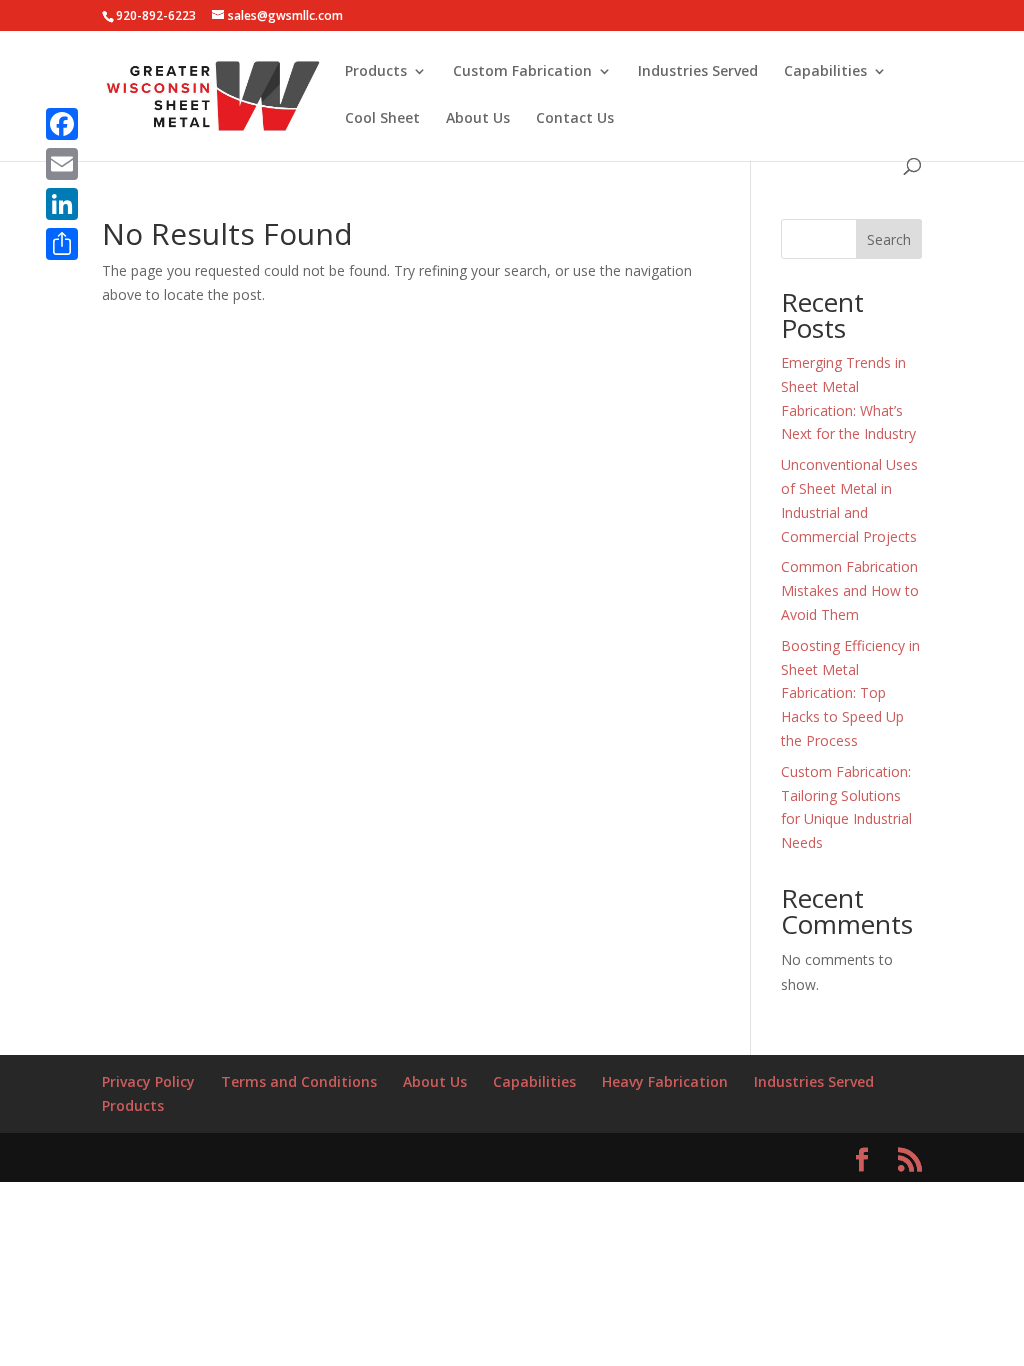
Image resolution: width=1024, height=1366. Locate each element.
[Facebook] (62, 124)
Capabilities (825, 72)
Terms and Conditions (299, 1081)
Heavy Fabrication (665, 1081)
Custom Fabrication (522, 72)
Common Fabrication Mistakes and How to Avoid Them (850, 590)
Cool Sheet (382, 119)
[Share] (62, 244)
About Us (478, 119)
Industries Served (698, 72)
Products (376, 72)
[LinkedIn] (62, 204)
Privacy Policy (148, 1081)
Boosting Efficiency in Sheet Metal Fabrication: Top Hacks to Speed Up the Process (850, 693)
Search (889, 239)
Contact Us (575, 119)
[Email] (62, 164)
